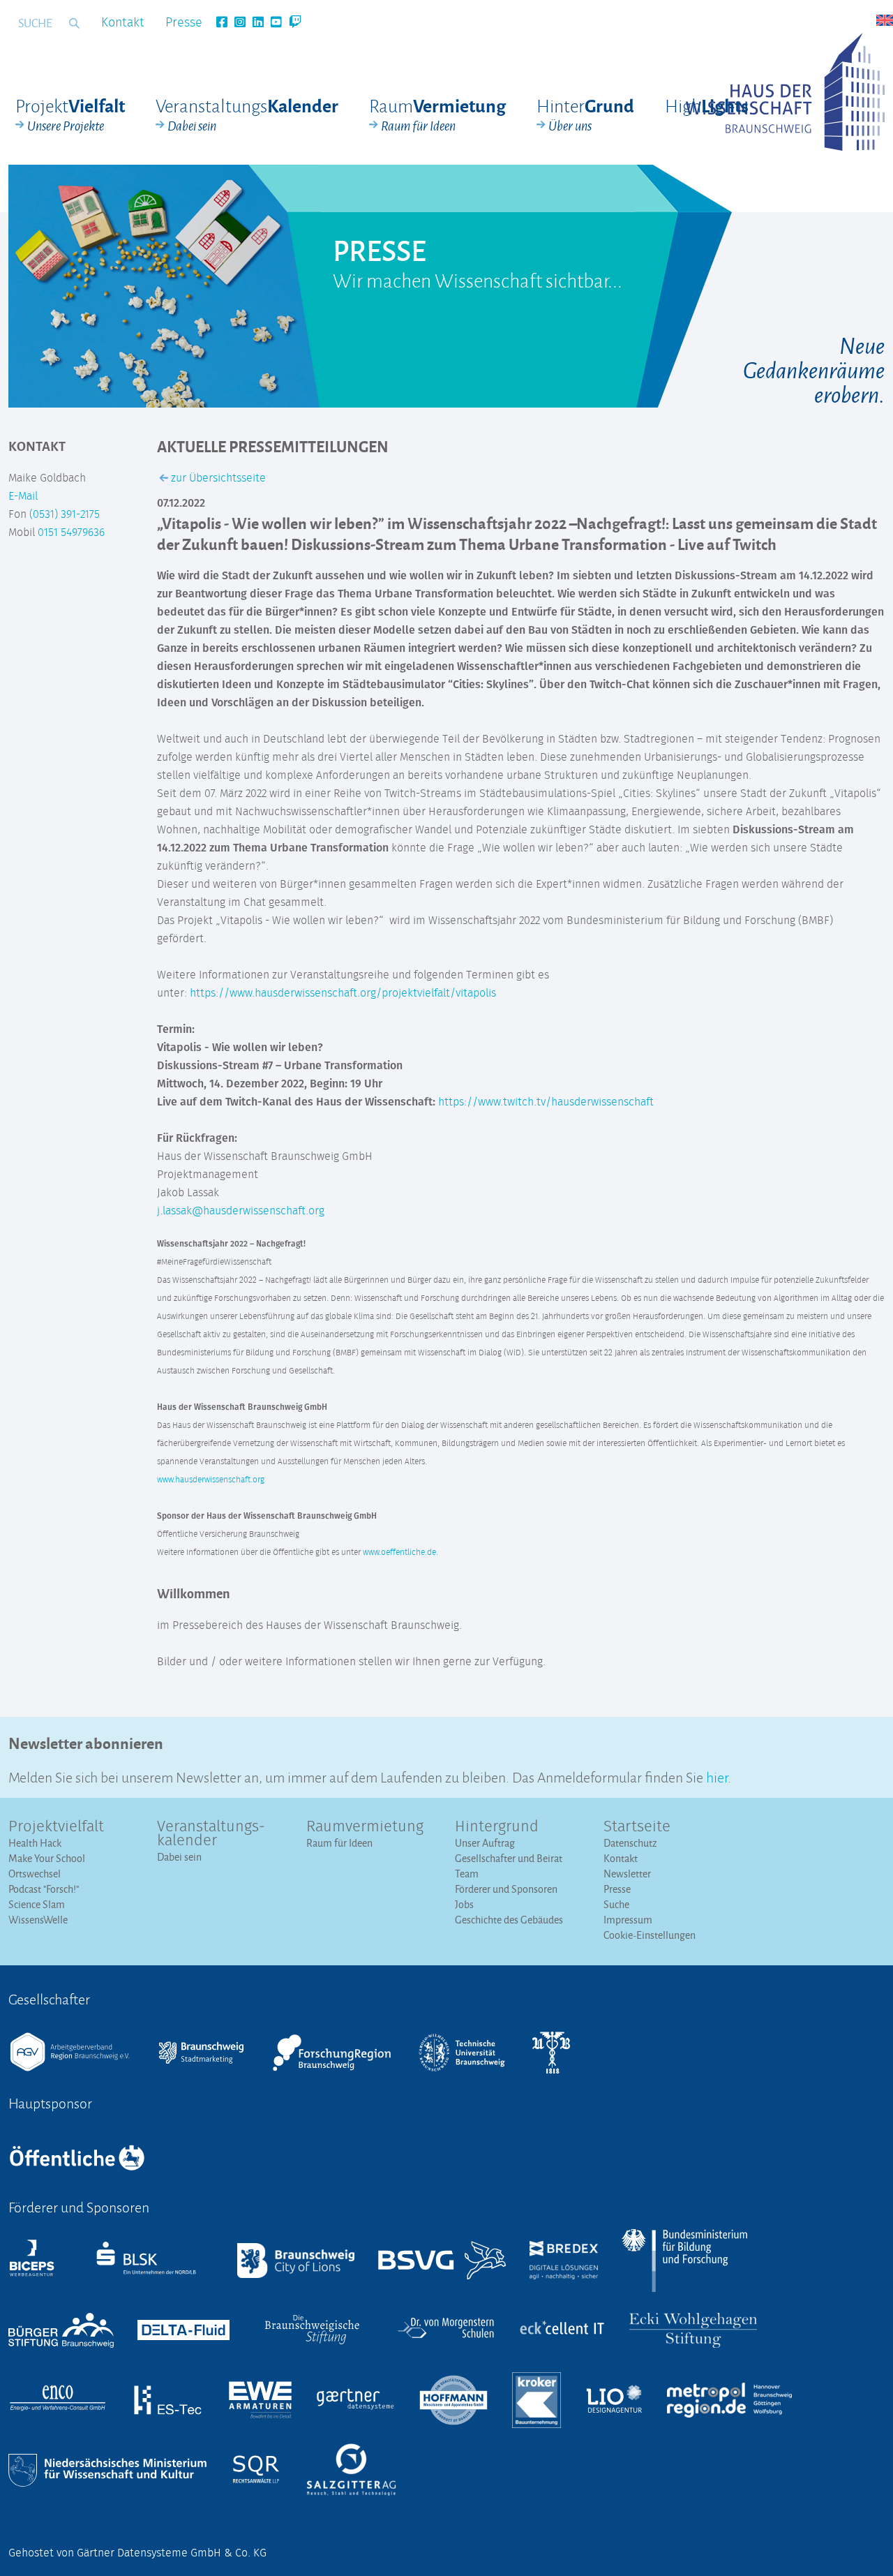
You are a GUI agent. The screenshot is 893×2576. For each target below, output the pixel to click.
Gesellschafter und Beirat (509, 1858)
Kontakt (123, 23)
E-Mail (23, 496)
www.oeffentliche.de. (400, 1553)
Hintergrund (497, 1827)
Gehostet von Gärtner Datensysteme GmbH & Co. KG (137, 2553)
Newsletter (627, 1874)
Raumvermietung (365, 1827)
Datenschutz (630, 1843)
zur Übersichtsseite (217, 478)
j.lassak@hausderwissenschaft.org (241, 1211)
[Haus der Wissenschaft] (785, 92)
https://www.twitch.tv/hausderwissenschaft (546, 1102)
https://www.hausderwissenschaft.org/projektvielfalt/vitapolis (343, 993)
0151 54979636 (71, 533)
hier (717, 1776)
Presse (184, 23)
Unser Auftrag (485, 1843)
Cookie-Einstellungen (650, 1935)
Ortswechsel (35, 1874)
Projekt (70, 114)
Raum (437, 114)
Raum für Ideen (339, 1843)
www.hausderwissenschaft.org (211, 1480)
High (707, 105)
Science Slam (37, 1904)
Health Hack (35, 1843)
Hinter (585, 114)
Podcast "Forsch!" (44, 1889)
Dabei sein (179, 1857)
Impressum (628, 1920)
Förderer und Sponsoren (506, 1889)
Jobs (464, 1904)
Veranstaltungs (247, 114)
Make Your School (47, 1858)
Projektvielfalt (56, 1827)
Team (467, 1874)
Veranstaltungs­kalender (211, 1834)
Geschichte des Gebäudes (509, 1920)
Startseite (637, 1827)
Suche (616, 1904)
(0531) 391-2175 (65, 514)
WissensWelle (38, 1920)
